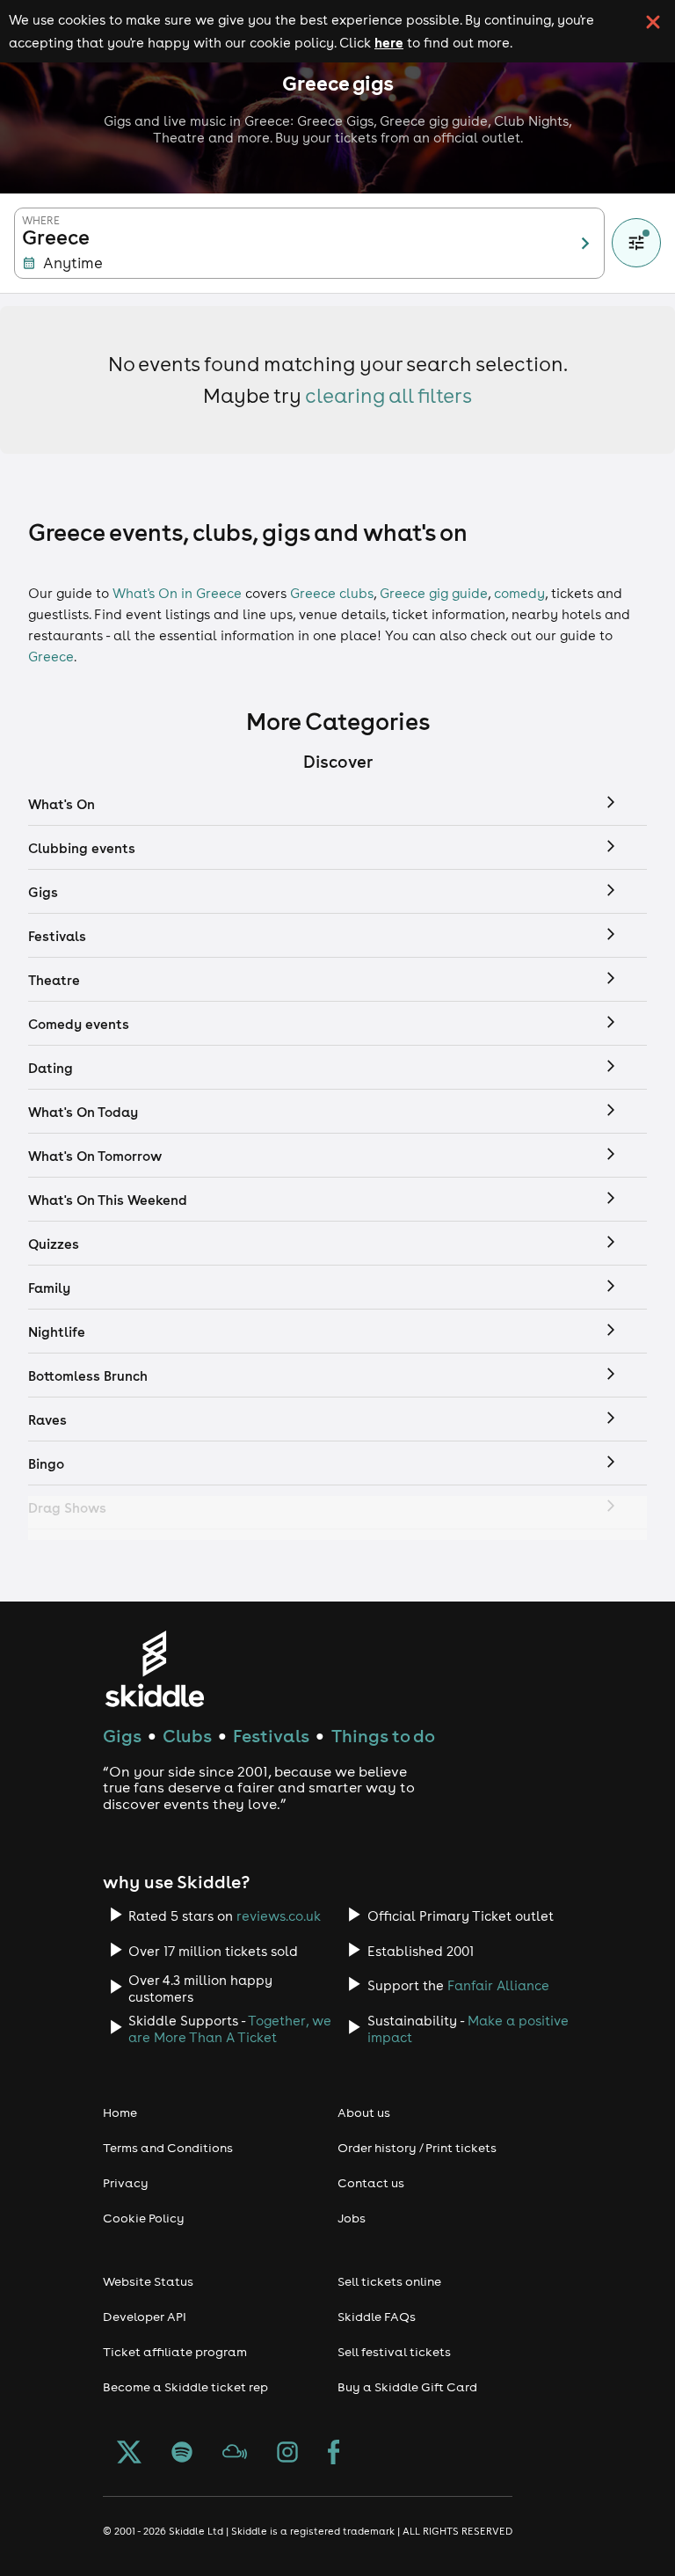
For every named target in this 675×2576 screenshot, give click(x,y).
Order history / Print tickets (417, 2148)
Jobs (352, 2218)
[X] (129, 2454)
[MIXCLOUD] (235, 2454)
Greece (51, 657)
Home (120, 2113)
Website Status (148, 2281)
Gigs (122, 1736)
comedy (519, 593)
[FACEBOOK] (334, 2454)
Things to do (383, 1736)
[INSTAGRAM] (287, 2454)
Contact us (371, 2183)
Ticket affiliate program (175, 2352)
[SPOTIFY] (182, 2454)
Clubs (187, 1736)
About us (364, 2113)
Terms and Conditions (168, 2148)
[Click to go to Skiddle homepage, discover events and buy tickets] (154, 1669)
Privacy (126, 2183)
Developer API (145, 2317)
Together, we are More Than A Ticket (230, 2029)
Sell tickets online (389, 2281)
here (389, 42)
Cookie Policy (144, 2218)
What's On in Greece (177, 593)
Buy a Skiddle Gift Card (407, 2387)
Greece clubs (332, 593)
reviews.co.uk (279, 1916)
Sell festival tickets (394, 2352)
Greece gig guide (434, 593)
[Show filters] (636, 243)
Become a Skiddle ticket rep (185, 2387)
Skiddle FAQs (377, 2317)
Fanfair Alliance (498, 1985)
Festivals (271, 1736)
